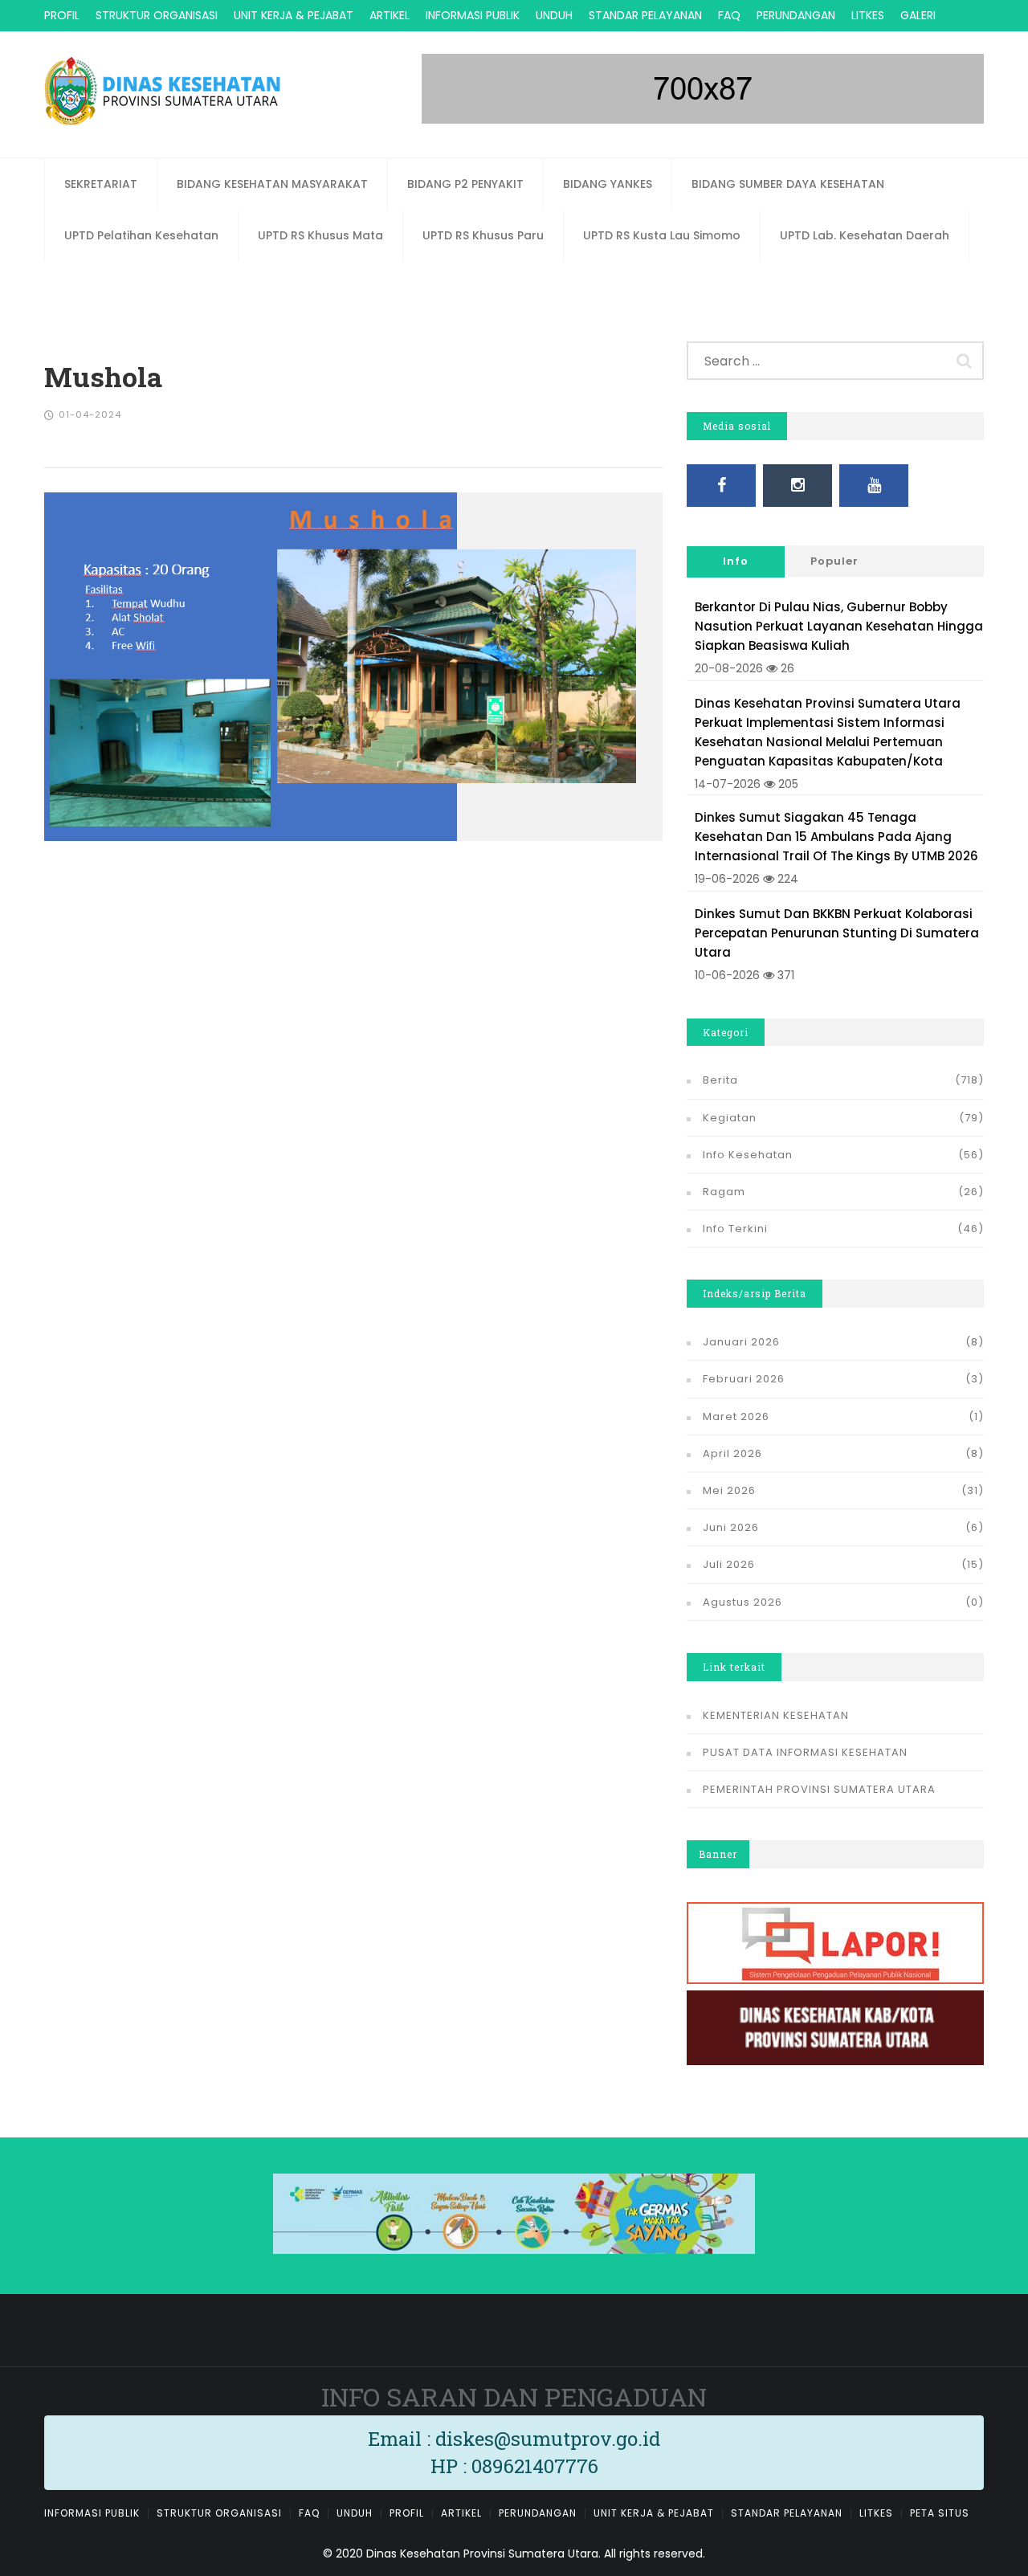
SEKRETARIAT (101, 184)
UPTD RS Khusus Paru (483, 235)
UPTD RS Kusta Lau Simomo (662, 235)
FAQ (729, 15)
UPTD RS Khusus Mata (320, 235)
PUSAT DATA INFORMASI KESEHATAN (805, 1752)
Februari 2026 (744, 1379)
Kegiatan (730, 1118)
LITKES (868, 15)
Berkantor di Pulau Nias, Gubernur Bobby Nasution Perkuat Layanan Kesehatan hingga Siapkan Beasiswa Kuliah (839, 626)
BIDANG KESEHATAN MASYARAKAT (272, 184)
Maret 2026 (736, 1417)
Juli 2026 (729, 1564)
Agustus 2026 (742, 1602)
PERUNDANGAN (796, 15)
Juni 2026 (731, 1527)
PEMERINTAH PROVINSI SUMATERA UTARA (819, 1789)
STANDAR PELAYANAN (645, 15)
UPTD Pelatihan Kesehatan (141, 235)
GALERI (918, 15)
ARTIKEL (390, 15)
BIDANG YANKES (608, 184)
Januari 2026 (741, 1342)
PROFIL (62, 15)
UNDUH (554, 15)
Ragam (724, 1192)
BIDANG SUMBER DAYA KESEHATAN (788, 184)
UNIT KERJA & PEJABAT (294, 15)
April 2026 (732, 1453)
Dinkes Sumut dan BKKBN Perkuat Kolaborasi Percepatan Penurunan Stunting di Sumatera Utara (837, 933)
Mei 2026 (729, 1490)
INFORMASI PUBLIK (473, 15)
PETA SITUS (940, 2513)
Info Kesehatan (748, 1155)
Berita (720, 1080)
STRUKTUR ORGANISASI (157, 15)
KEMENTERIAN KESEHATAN (776, 1715)
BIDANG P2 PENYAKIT (465, 184)
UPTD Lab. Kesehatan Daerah (865, 235)
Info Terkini (735, 1229)
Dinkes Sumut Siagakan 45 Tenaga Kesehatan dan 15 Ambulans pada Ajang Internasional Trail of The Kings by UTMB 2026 (836, 837)
